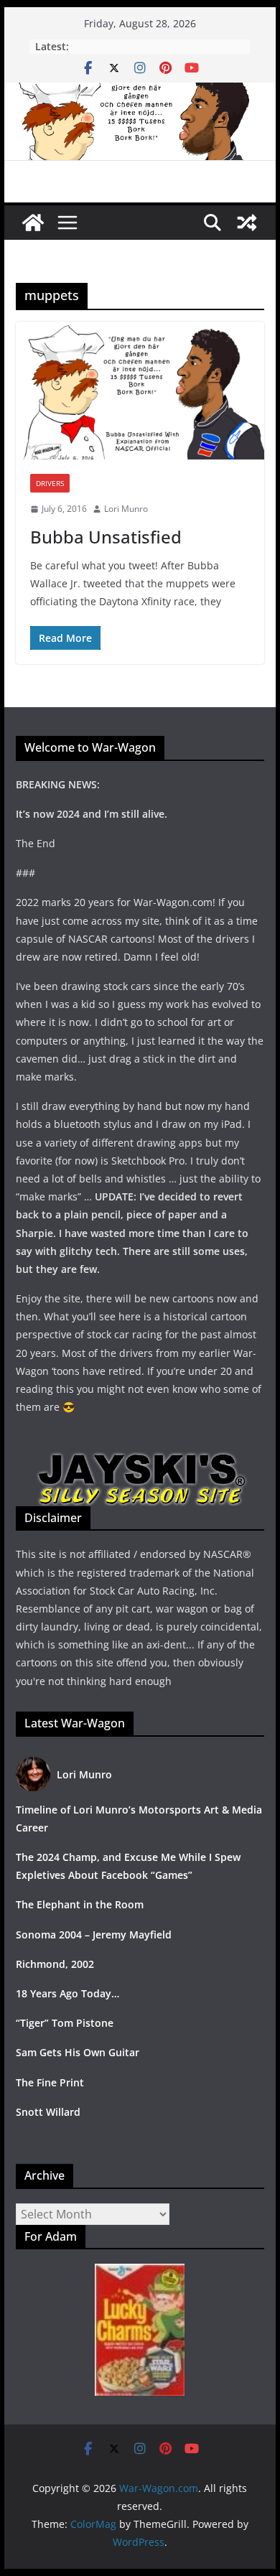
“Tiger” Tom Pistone (65, 2023)
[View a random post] (247, 223)
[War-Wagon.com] (140, 93)
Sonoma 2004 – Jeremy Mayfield (94, 1935)
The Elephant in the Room (80, 1904)
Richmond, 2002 (55, 1964)
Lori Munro (126, 509)
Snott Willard (48, 2112)
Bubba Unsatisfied (106, 537)
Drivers (50, 483)
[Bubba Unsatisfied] (140, 391)
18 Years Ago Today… (67, 1993)
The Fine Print (50, 2082)
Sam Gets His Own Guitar (78, 2052)
